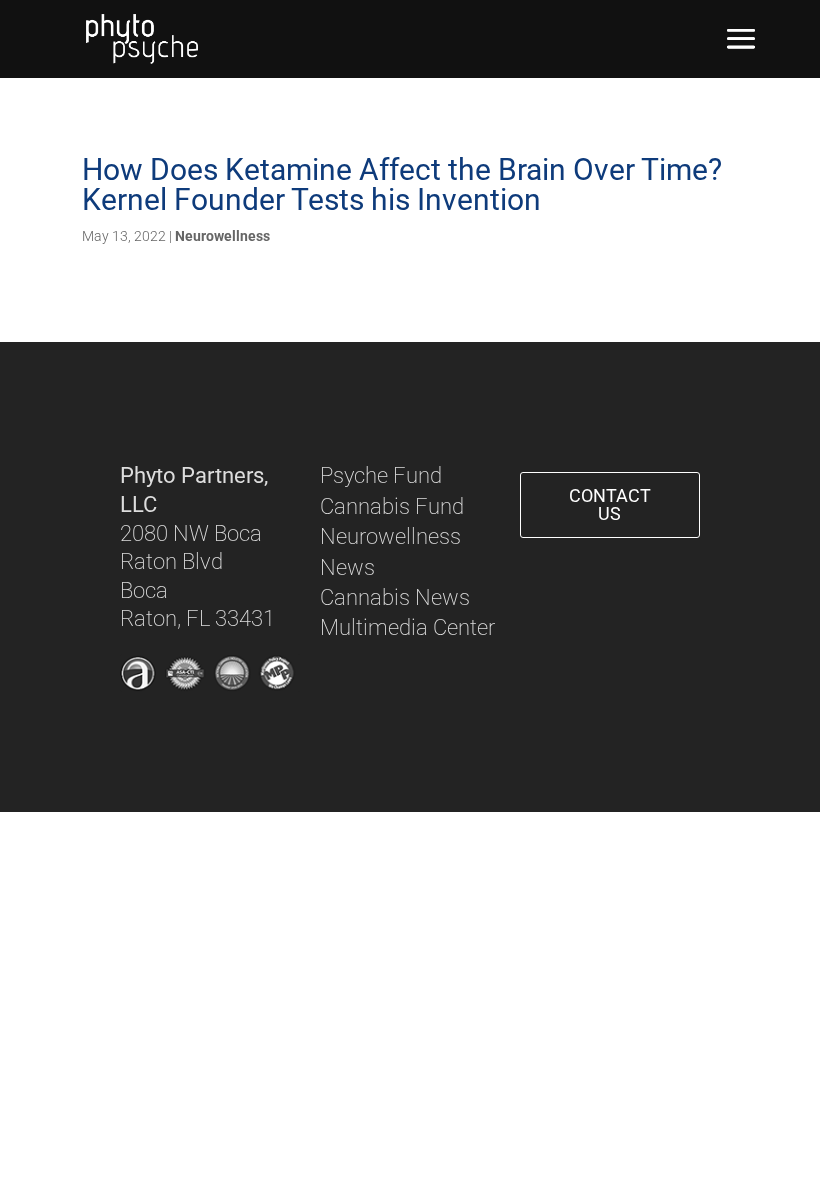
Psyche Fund (381, 475)
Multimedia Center (407, 627)
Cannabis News (395, 597)
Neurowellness (222, 236)
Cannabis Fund (392, 506)
